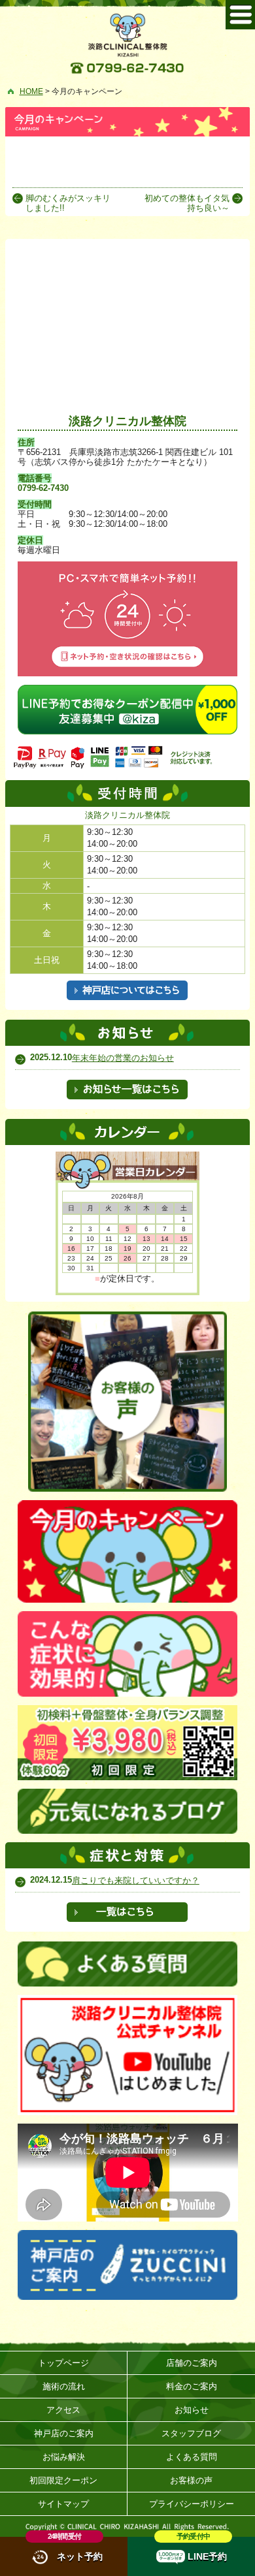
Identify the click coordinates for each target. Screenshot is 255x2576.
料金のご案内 (192, 2386)
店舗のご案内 (192, 2363)
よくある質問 (192, 2457)
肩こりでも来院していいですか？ (136, 1880)
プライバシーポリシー (192, 2504)
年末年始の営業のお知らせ (123, 1058)
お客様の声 (191, 2480)
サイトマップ (63, 2504)
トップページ (63, 2363)
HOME (31, 91)
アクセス (63, 2410)
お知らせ (192, 2410)
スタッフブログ (191, 2433)
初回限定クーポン (63, 2480)
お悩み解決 (64, 2457)
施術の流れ (64, 2386)
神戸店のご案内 (64, 2433)
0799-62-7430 (43, 488)
